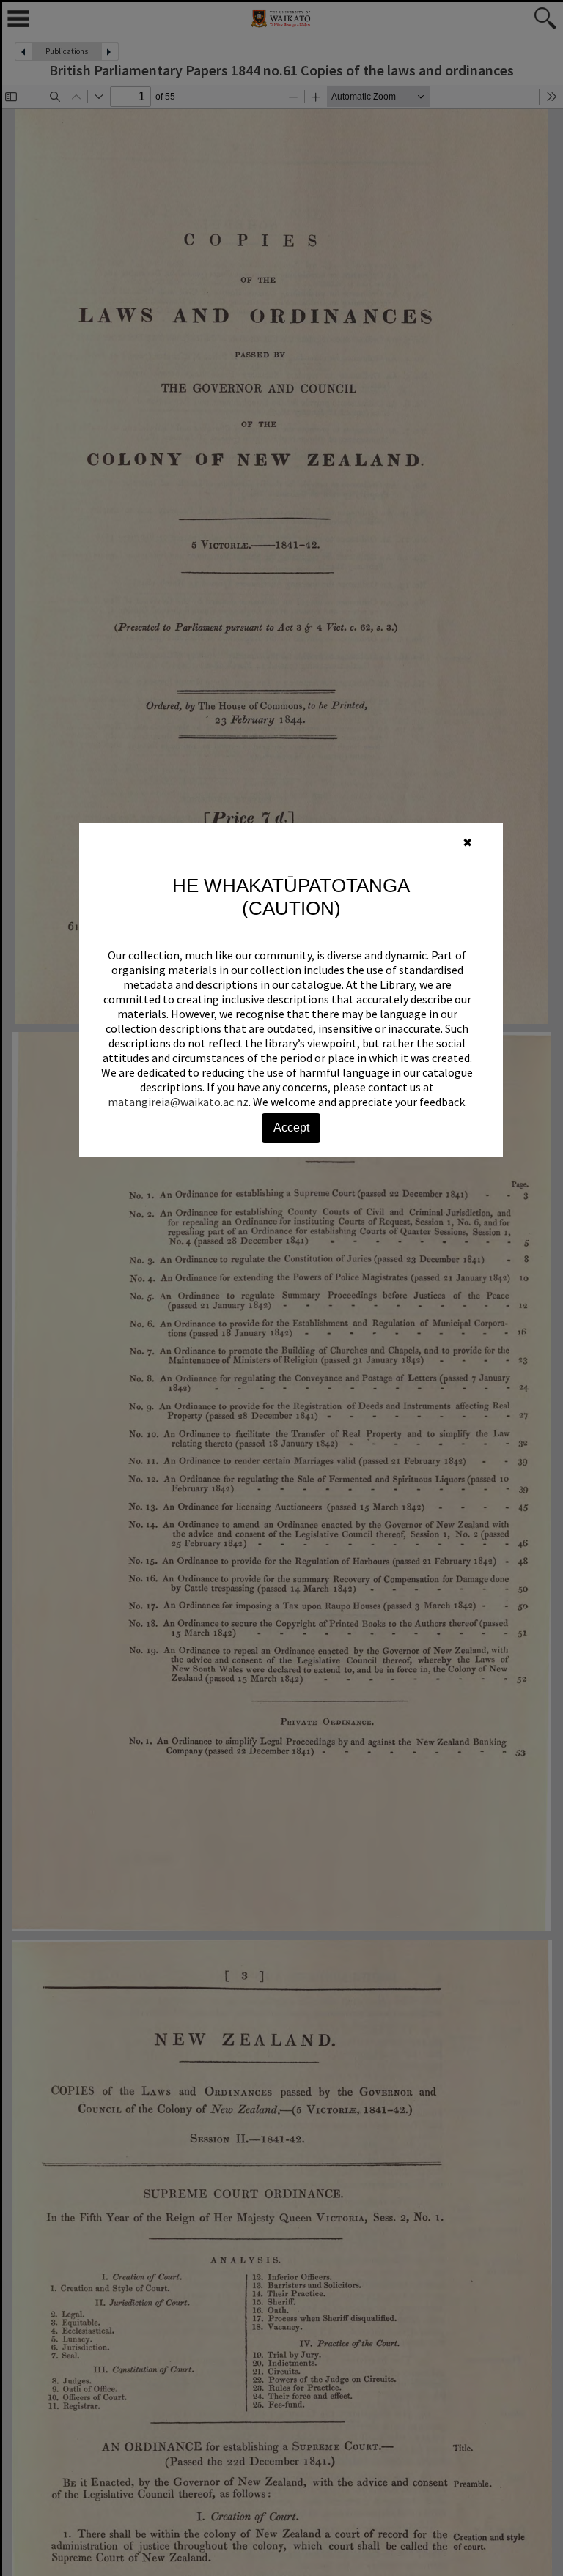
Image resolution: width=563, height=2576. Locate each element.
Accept (291, 1128)
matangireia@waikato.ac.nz (178, 1102)
